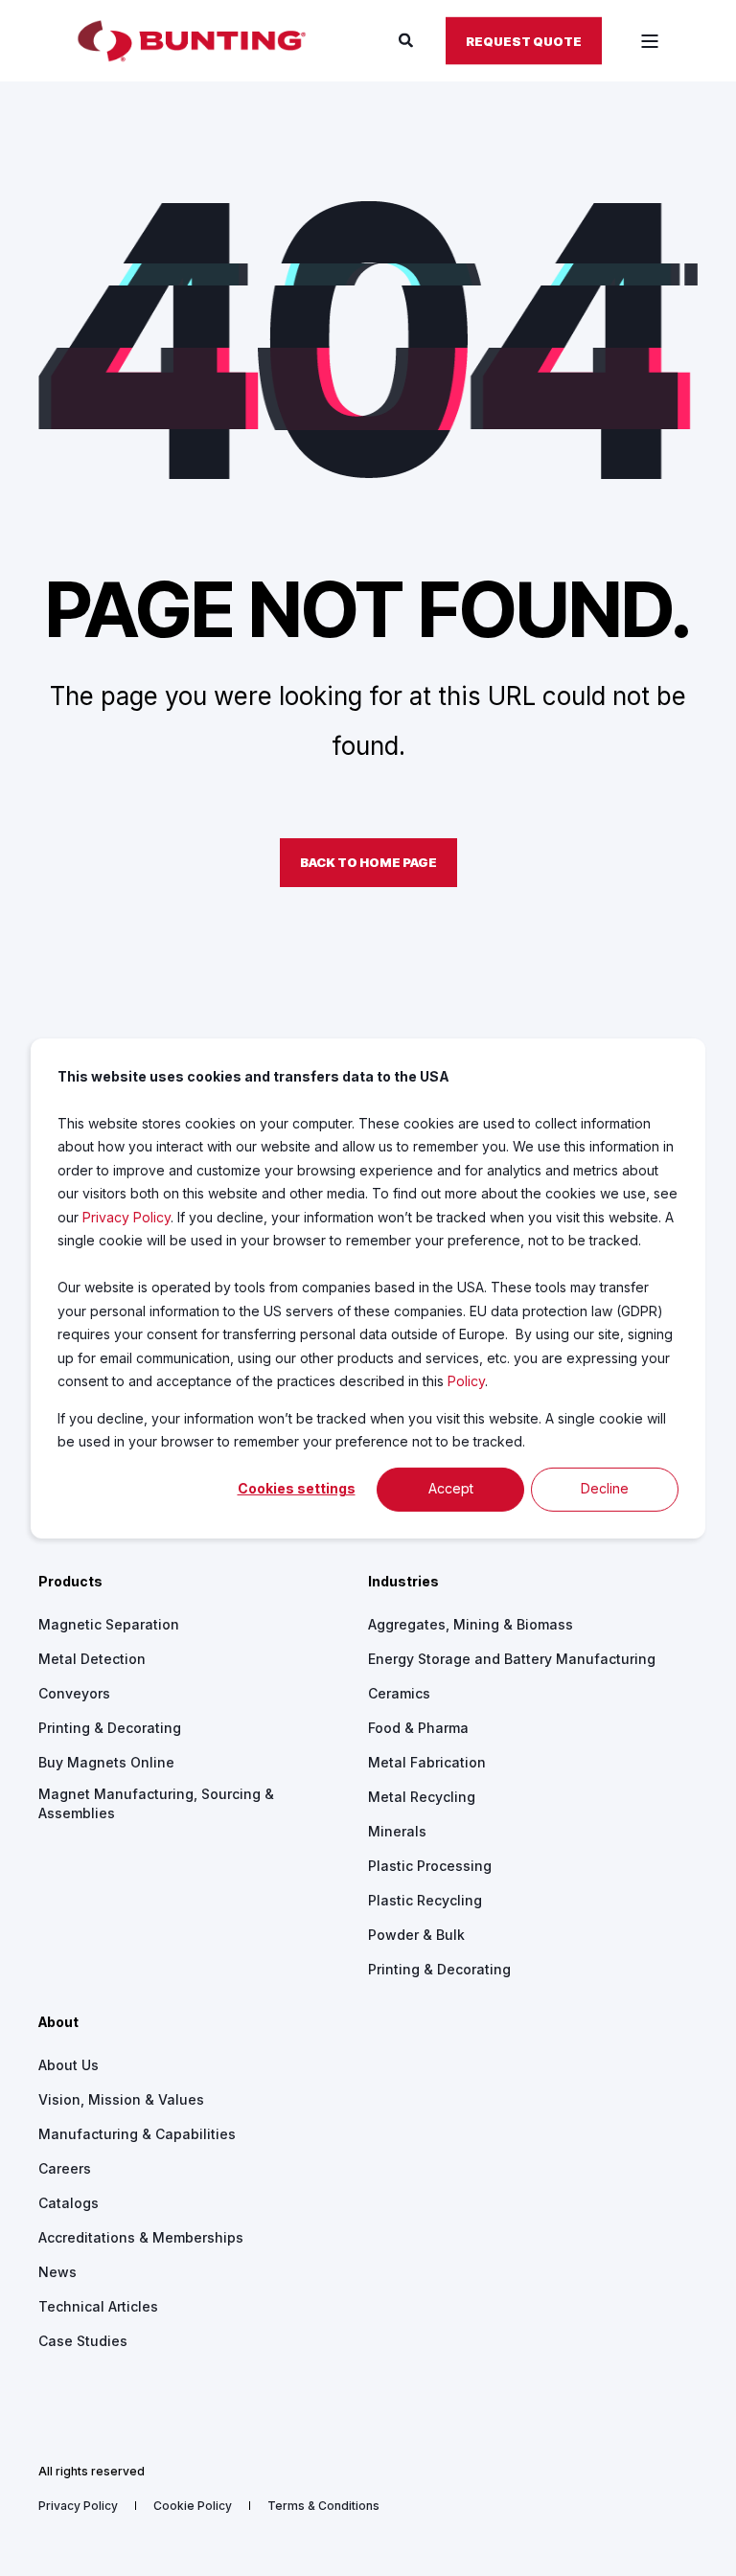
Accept (451, 1488)
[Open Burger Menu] (650, 41)
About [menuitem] (58, 2023)
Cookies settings (297, 1488)
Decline (605, 1488)
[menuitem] (109, 1625)
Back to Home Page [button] (368, 862)
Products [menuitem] (70, 1582)
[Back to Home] (192, 41)
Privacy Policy (126, 1216)
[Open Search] (408, 40)
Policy (466, 1381)
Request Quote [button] (524, 40)
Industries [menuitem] (403, 1582)
